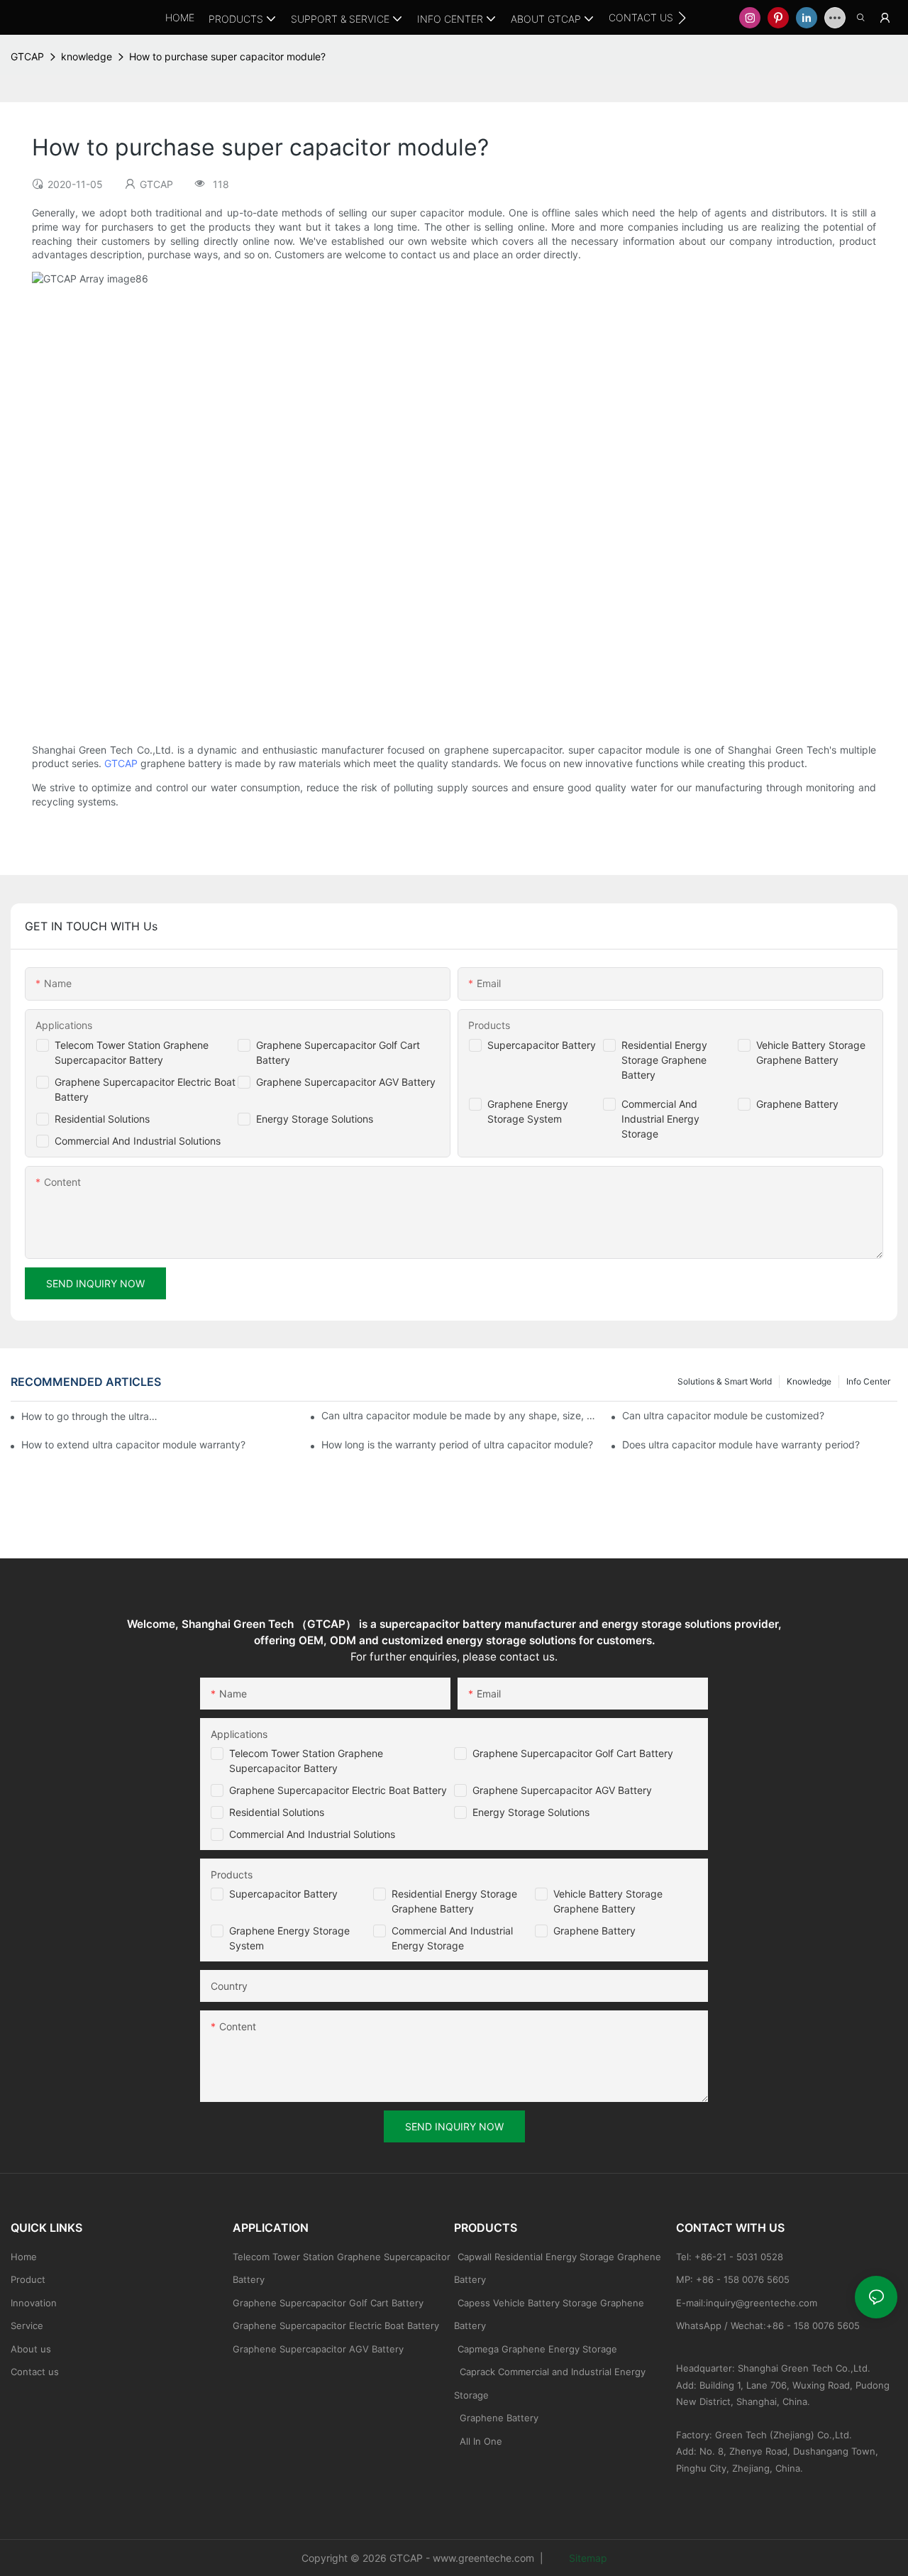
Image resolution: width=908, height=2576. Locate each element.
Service (27, 2325)
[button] (682, 18)
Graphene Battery (797, 1104)
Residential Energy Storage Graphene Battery (664, 1060)
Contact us (35, 2372)
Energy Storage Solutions (315, 1119)
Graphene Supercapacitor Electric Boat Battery (338, 1790)
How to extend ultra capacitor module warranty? (133, 1444)
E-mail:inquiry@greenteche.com (748, 2303)
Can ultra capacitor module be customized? (723, 1415)
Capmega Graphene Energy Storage (537, 2349)
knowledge (87, 56)
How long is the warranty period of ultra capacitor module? (457, 1444)
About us (31, 2349)
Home (24, 2257)
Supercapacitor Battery (542, 1045)
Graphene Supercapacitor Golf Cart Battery (573, 1753)
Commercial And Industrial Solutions (138, 1141)
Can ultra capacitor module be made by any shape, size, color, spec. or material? (459, 1415)
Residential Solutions (102, 1119)
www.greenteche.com (483, 2558)
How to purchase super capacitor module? (227, 56)
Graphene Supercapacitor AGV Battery (346, 1082)
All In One (481, 2441)
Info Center (868, 1381)
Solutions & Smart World (725, 1381)
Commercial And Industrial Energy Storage (660, 1119)
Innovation (34, 2303)
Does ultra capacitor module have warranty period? (741, 1444)
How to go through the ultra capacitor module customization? (90, 1416)
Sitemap (587, 2558)
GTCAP (27, 56)
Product (28, 2279)
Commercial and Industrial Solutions (312, 1834)
